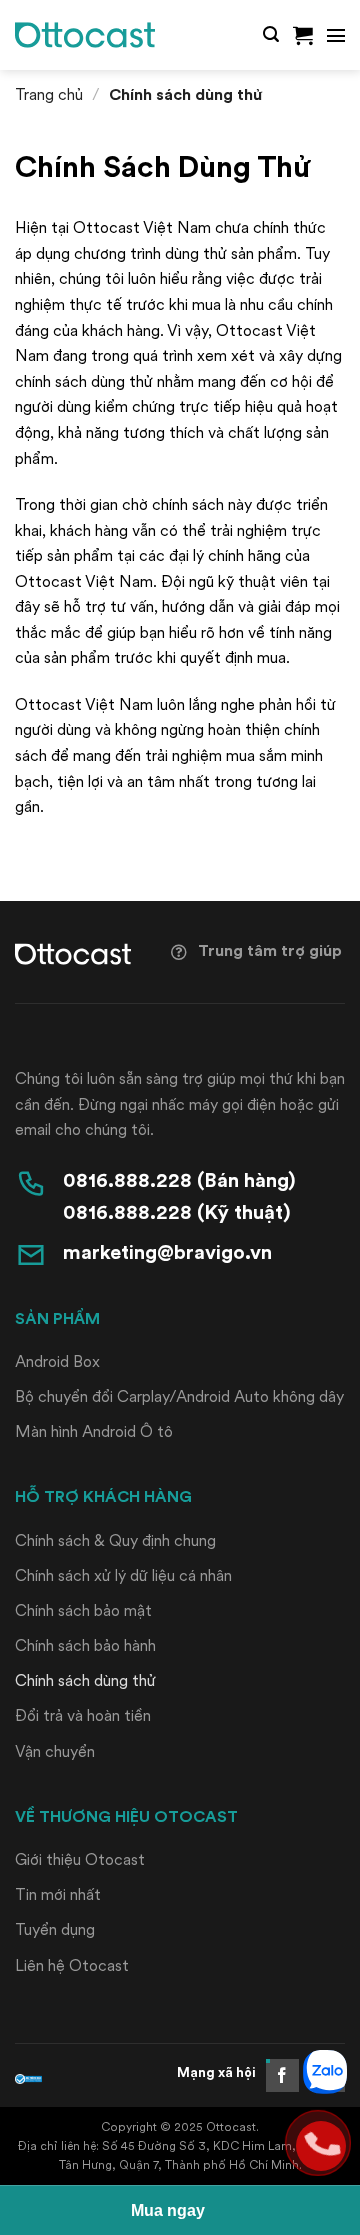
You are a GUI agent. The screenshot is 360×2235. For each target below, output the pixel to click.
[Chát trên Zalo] (318, 2069)
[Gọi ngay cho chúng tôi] (318, 2143)
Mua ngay (168, 2210)
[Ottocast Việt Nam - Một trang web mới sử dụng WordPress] (85, 35)
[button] (271, 34)
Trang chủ (49, 94)
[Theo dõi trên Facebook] (282, 2075)
